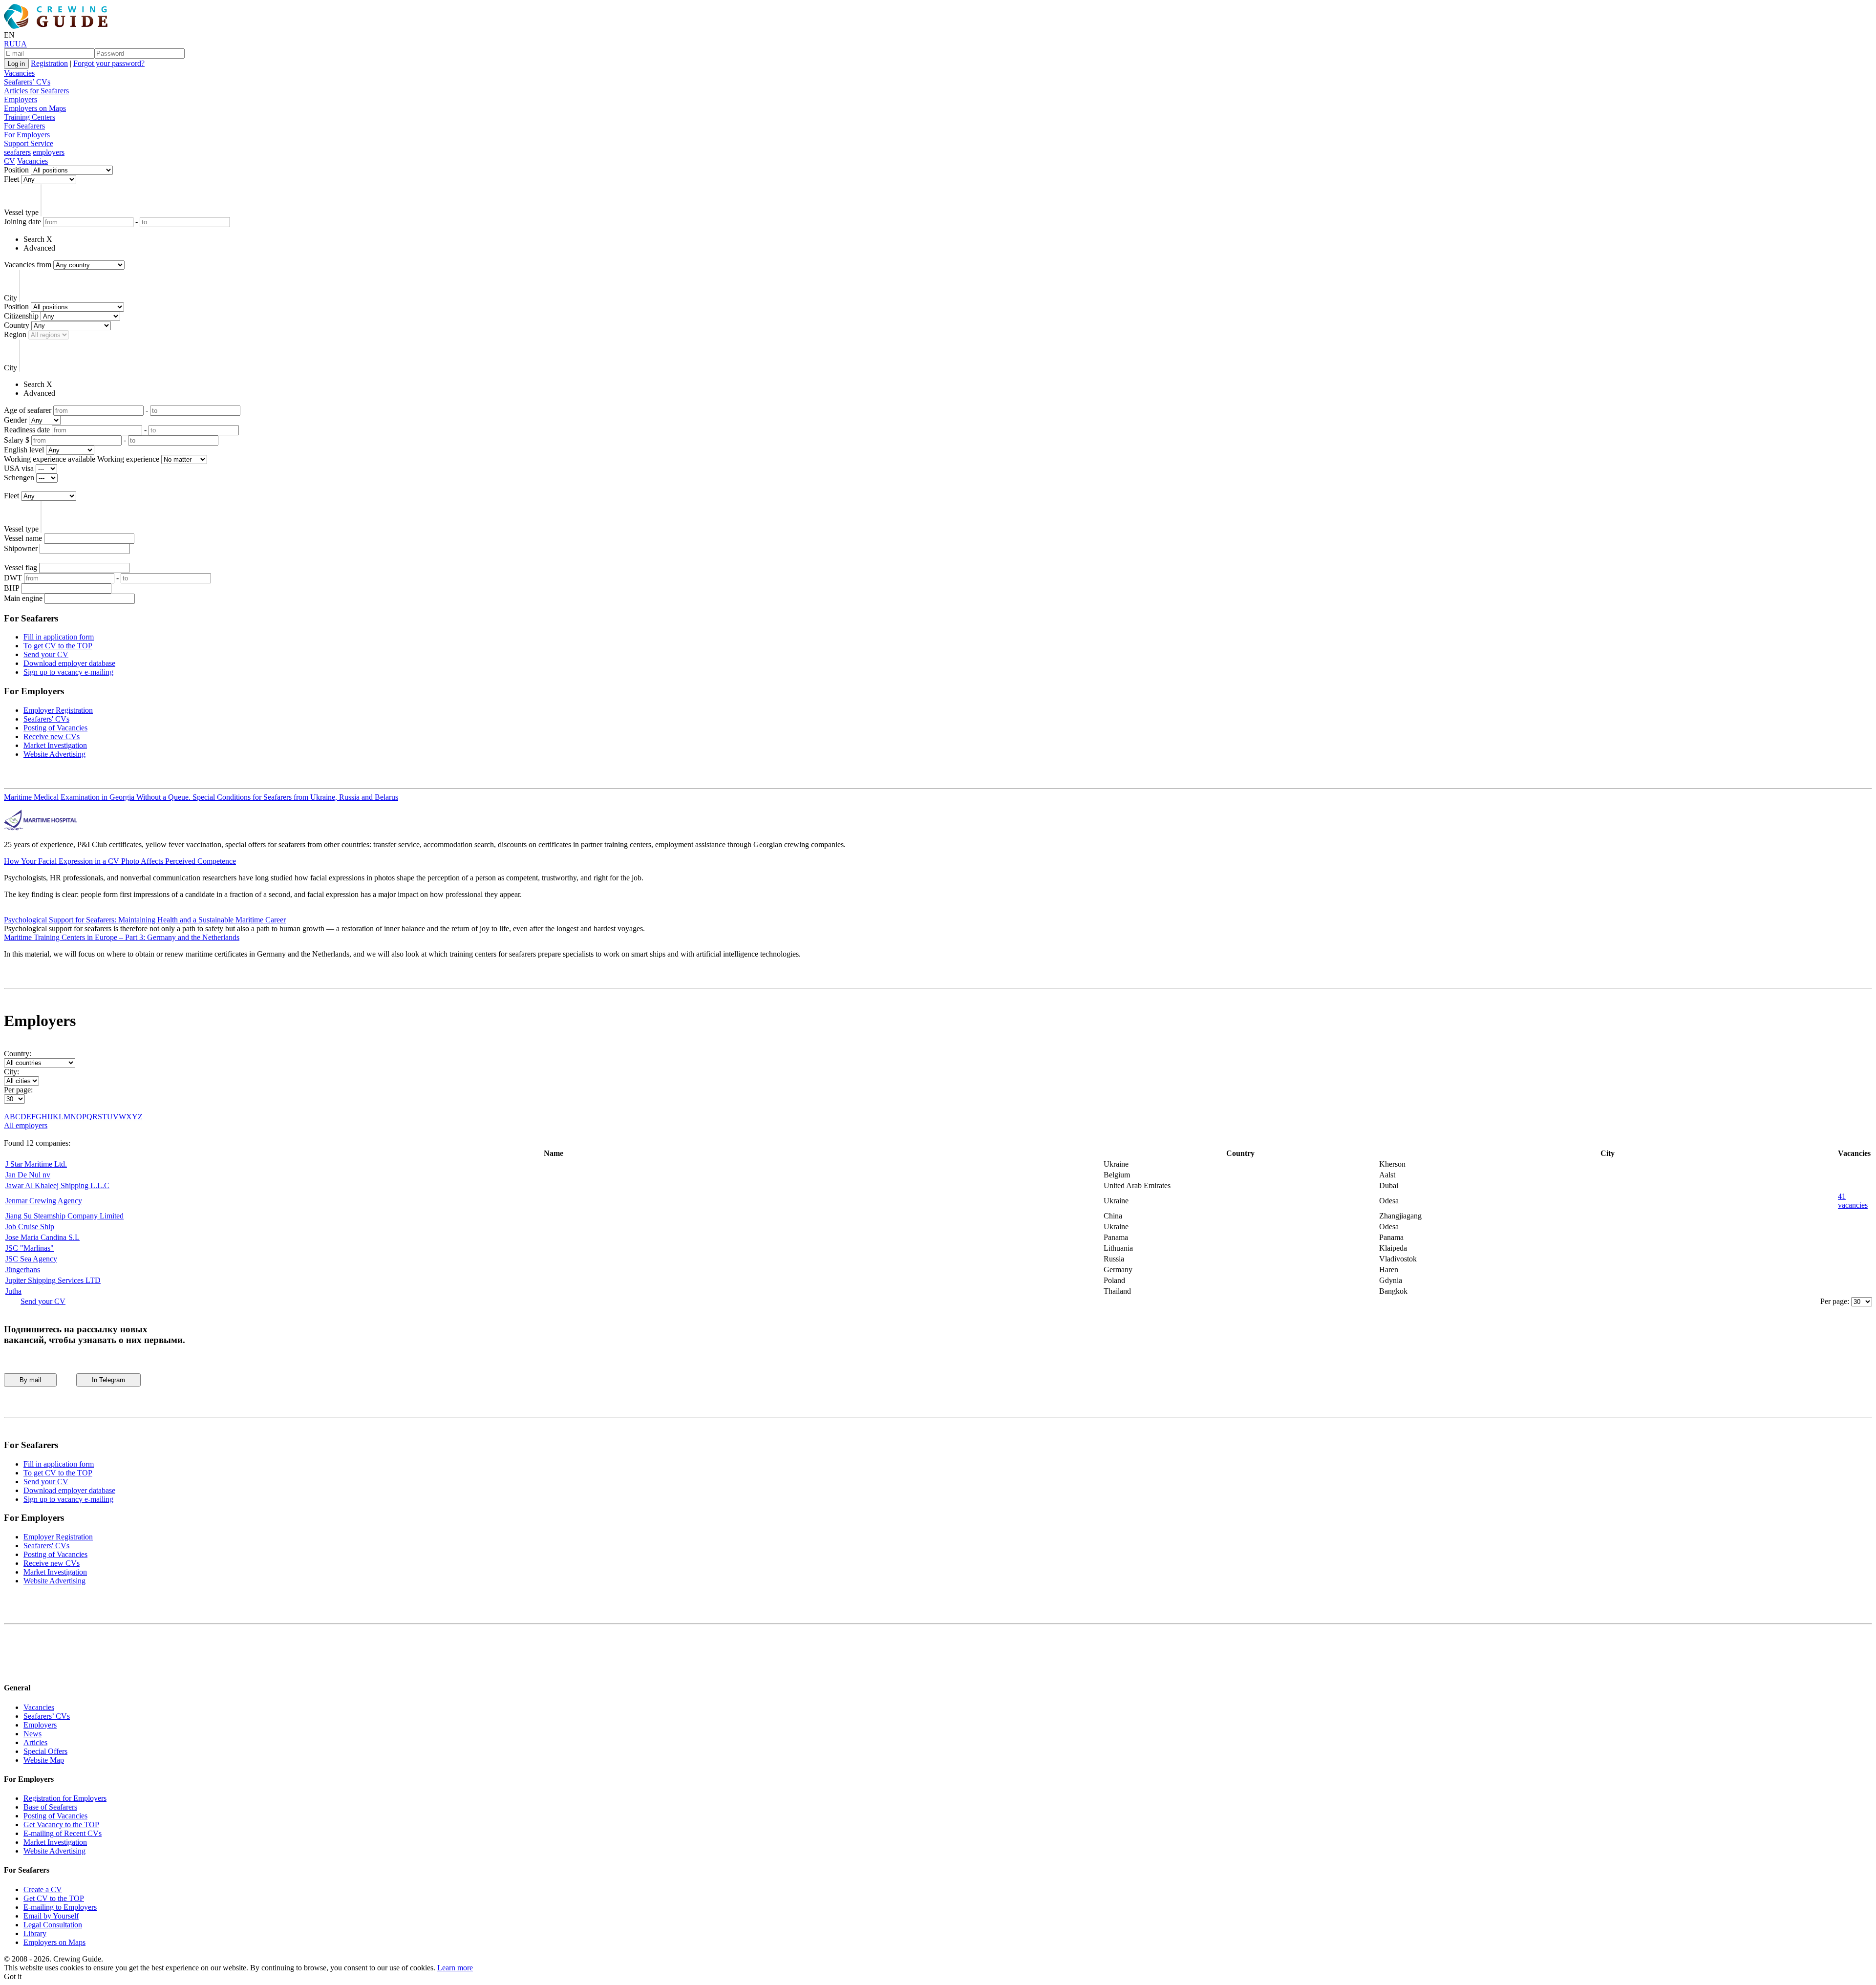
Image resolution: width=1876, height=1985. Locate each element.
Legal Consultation (53, 1925)
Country (17, 325)
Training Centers (30, 117)
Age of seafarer (28, 410)
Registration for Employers (65, 1798)
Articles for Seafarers (36, 91)
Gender (15, 420)
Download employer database (69, 663)
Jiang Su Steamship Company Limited (64, 1216)
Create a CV (43, 1889)
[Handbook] (12, 1669)
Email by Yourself (51, 1916)
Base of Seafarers (50, 1807)
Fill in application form (59, 637)
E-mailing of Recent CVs (63, 1833)
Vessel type (21, 212)
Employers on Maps (35, 108)
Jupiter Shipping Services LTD (53, 1280)
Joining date (22, 222)
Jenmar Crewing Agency (44, 1201)
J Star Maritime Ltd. (36, 1164)
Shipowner (21, 548)
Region (15, 334)
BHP (11, 588)
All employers (26, 1125)
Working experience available (50, 459)
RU (10, 44)
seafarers (17, 152)
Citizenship (21, 316)
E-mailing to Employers (60, 1907)
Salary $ (17, 440)
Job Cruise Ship (30, 1227)
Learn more (455, 1968)
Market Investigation (55, 745)
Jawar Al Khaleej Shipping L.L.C (57, 1185)
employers (49, 152)
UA (21, 44)
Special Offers (45, 1751)
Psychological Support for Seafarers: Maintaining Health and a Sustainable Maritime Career (145, 920)
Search (34, 239)
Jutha (13, 1291)
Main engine (23, 598)
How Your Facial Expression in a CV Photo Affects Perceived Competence (120, 861)
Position (16, 170)
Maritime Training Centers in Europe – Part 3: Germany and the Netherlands (122, 937)
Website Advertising (54, 754)
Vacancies (19, 73)
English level (24, 450)
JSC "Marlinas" (30, 1248)
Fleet (11, 179)
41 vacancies (1853, 1201)
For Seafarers (24, 126)
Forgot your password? (109, 63)
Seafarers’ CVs (27, 82)
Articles (35, 1742)
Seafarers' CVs (46, 719)
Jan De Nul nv (28, 1175)
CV (10, 161)
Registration (49, 63)
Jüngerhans (23, 1270)
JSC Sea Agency (31, 1259)
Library (35, 1933)
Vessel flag (21, 567)
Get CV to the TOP (54, 1898)
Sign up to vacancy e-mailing (68, 672)
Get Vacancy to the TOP (61, 1825)
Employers (21, 99)
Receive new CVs (52, 736)
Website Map (44, 1760)
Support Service (29, 143)
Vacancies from (28, 265)
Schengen (19, 478)
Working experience (128, 459)
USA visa (19, 468)
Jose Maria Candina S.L (43, 1237)
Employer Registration (58, 710)
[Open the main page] (58, 26)
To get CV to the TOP (58, 646)
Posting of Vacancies (55, 728)
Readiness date (27, 430)
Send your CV (46, 654)
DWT (13, 578)
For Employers (27, 135)
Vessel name (23, 538)
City (11, 298)
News (32, 1734)
